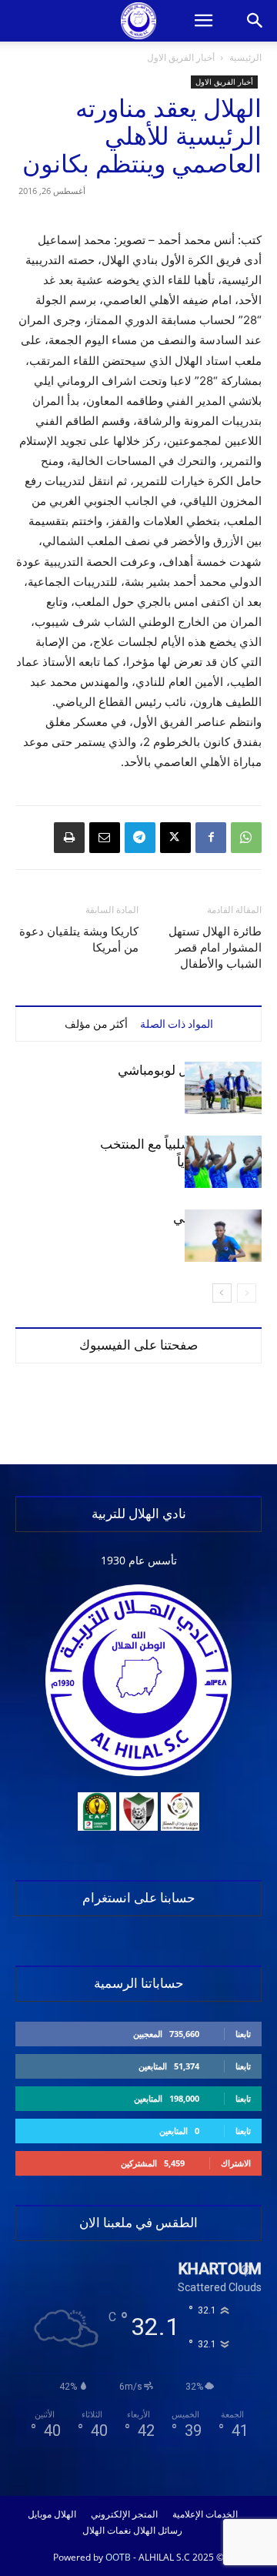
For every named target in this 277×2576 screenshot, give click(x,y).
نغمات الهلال (107, 2531)
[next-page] (222, 1293)
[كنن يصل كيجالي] (223, 1236)
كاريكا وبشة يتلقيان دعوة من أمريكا (79, 940)
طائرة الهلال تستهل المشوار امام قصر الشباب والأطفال (215, 948)
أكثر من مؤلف (96, 1024)
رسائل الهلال (158, 2531)
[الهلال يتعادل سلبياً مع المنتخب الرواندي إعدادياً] (223, 1162)
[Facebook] (211, 838)
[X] (175, 838)
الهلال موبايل (52, 2514)
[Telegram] (140, 838)
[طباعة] (69, 838)
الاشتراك (236, 2163)
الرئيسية (245, 57)
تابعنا (243, 2034)
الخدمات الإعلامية (205, 2514)
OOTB (118, 2557)
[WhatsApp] (246, 838)
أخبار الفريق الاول (181, 57)
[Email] (105, 838)
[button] (203, 21)
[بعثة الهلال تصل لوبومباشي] (223, 1088)
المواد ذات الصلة (177, 1024)
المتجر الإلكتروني (124, 2514)
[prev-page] (247, 1293)
